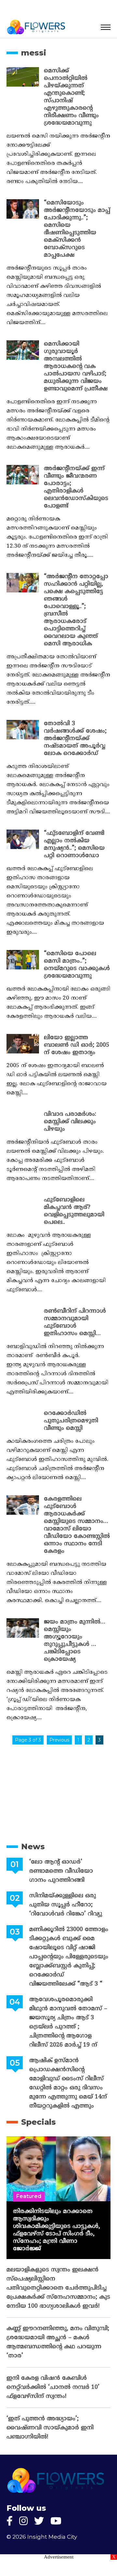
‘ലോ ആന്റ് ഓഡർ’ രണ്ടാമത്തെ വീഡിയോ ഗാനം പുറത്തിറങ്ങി (61, 1871)
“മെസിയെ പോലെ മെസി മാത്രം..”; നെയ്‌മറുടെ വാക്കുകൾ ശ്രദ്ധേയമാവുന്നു (77, 965)
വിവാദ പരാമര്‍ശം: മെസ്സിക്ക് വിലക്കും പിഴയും (70, 1122)
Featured (29, 2196)
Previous (59, 1740)
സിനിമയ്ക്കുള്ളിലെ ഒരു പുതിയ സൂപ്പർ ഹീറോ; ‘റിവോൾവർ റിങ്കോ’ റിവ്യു (66, 1905)
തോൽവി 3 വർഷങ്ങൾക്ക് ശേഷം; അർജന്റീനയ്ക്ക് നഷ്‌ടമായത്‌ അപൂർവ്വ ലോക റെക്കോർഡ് (75, 739)
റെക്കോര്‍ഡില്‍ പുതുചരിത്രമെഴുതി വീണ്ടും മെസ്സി (71, 1421)
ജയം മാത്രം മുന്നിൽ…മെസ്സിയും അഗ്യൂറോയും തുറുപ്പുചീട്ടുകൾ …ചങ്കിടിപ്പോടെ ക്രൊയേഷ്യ (75, 1641)
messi (34, 53)
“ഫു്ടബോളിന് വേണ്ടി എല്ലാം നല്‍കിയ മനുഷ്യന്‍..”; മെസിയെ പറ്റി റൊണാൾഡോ (74, 844)
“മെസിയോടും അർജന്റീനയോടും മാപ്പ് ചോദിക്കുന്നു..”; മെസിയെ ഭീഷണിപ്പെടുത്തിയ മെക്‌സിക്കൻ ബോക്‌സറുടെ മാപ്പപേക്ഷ (77, 229)
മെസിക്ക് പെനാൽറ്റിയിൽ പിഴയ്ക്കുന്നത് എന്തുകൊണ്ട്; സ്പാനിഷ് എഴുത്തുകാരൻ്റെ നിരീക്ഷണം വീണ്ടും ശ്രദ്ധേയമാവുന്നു (71, 97)
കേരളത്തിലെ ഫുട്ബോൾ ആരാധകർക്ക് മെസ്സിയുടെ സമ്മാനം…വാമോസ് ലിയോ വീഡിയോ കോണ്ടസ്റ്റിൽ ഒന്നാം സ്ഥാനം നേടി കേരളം (77, 1525)
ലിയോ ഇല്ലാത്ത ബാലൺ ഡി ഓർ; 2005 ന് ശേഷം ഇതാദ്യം (77, 1045)
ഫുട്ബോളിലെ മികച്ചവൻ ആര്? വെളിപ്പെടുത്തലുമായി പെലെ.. (74, 1211)
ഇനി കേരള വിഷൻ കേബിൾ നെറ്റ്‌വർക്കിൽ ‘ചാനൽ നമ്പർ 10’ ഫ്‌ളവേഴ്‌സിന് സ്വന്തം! (53, 2387)
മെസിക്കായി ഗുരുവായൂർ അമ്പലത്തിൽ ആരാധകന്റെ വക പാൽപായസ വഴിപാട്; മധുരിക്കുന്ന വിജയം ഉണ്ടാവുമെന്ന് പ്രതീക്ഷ (76, 366)
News (33, 1847)
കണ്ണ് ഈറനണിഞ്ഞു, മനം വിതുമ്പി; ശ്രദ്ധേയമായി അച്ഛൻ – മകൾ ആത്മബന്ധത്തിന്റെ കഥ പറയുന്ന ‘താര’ (58, 2342)
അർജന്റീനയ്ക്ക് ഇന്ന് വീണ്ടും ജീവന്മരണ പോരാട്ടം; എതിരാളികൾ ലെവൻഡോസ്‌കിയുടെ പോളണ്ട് (76, 487)
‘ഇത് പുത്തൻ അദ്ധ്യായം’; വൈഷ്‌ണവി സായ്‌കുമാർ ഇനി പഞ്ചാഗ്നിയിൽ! (50, 2428)
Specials (39, 2122)
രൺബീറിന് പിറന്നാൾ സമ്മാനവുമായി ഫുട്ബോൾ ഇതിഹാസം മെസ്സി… (75, 1322)
